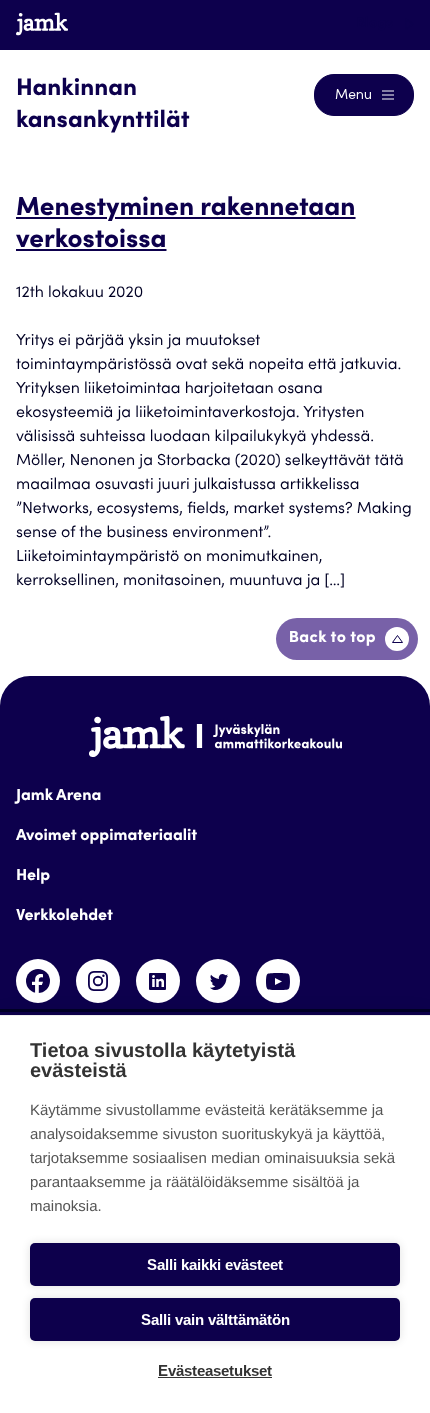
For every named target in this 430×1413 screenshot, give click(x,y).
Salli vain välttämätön (215, 1319)
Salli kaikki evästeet (215, 1264)
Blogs (376, 24)
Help (33, 877)
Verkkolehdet (64, 917)
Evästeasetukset (215, 1370)
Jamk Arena (58, 797)
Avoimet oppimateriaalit (106, 837)
